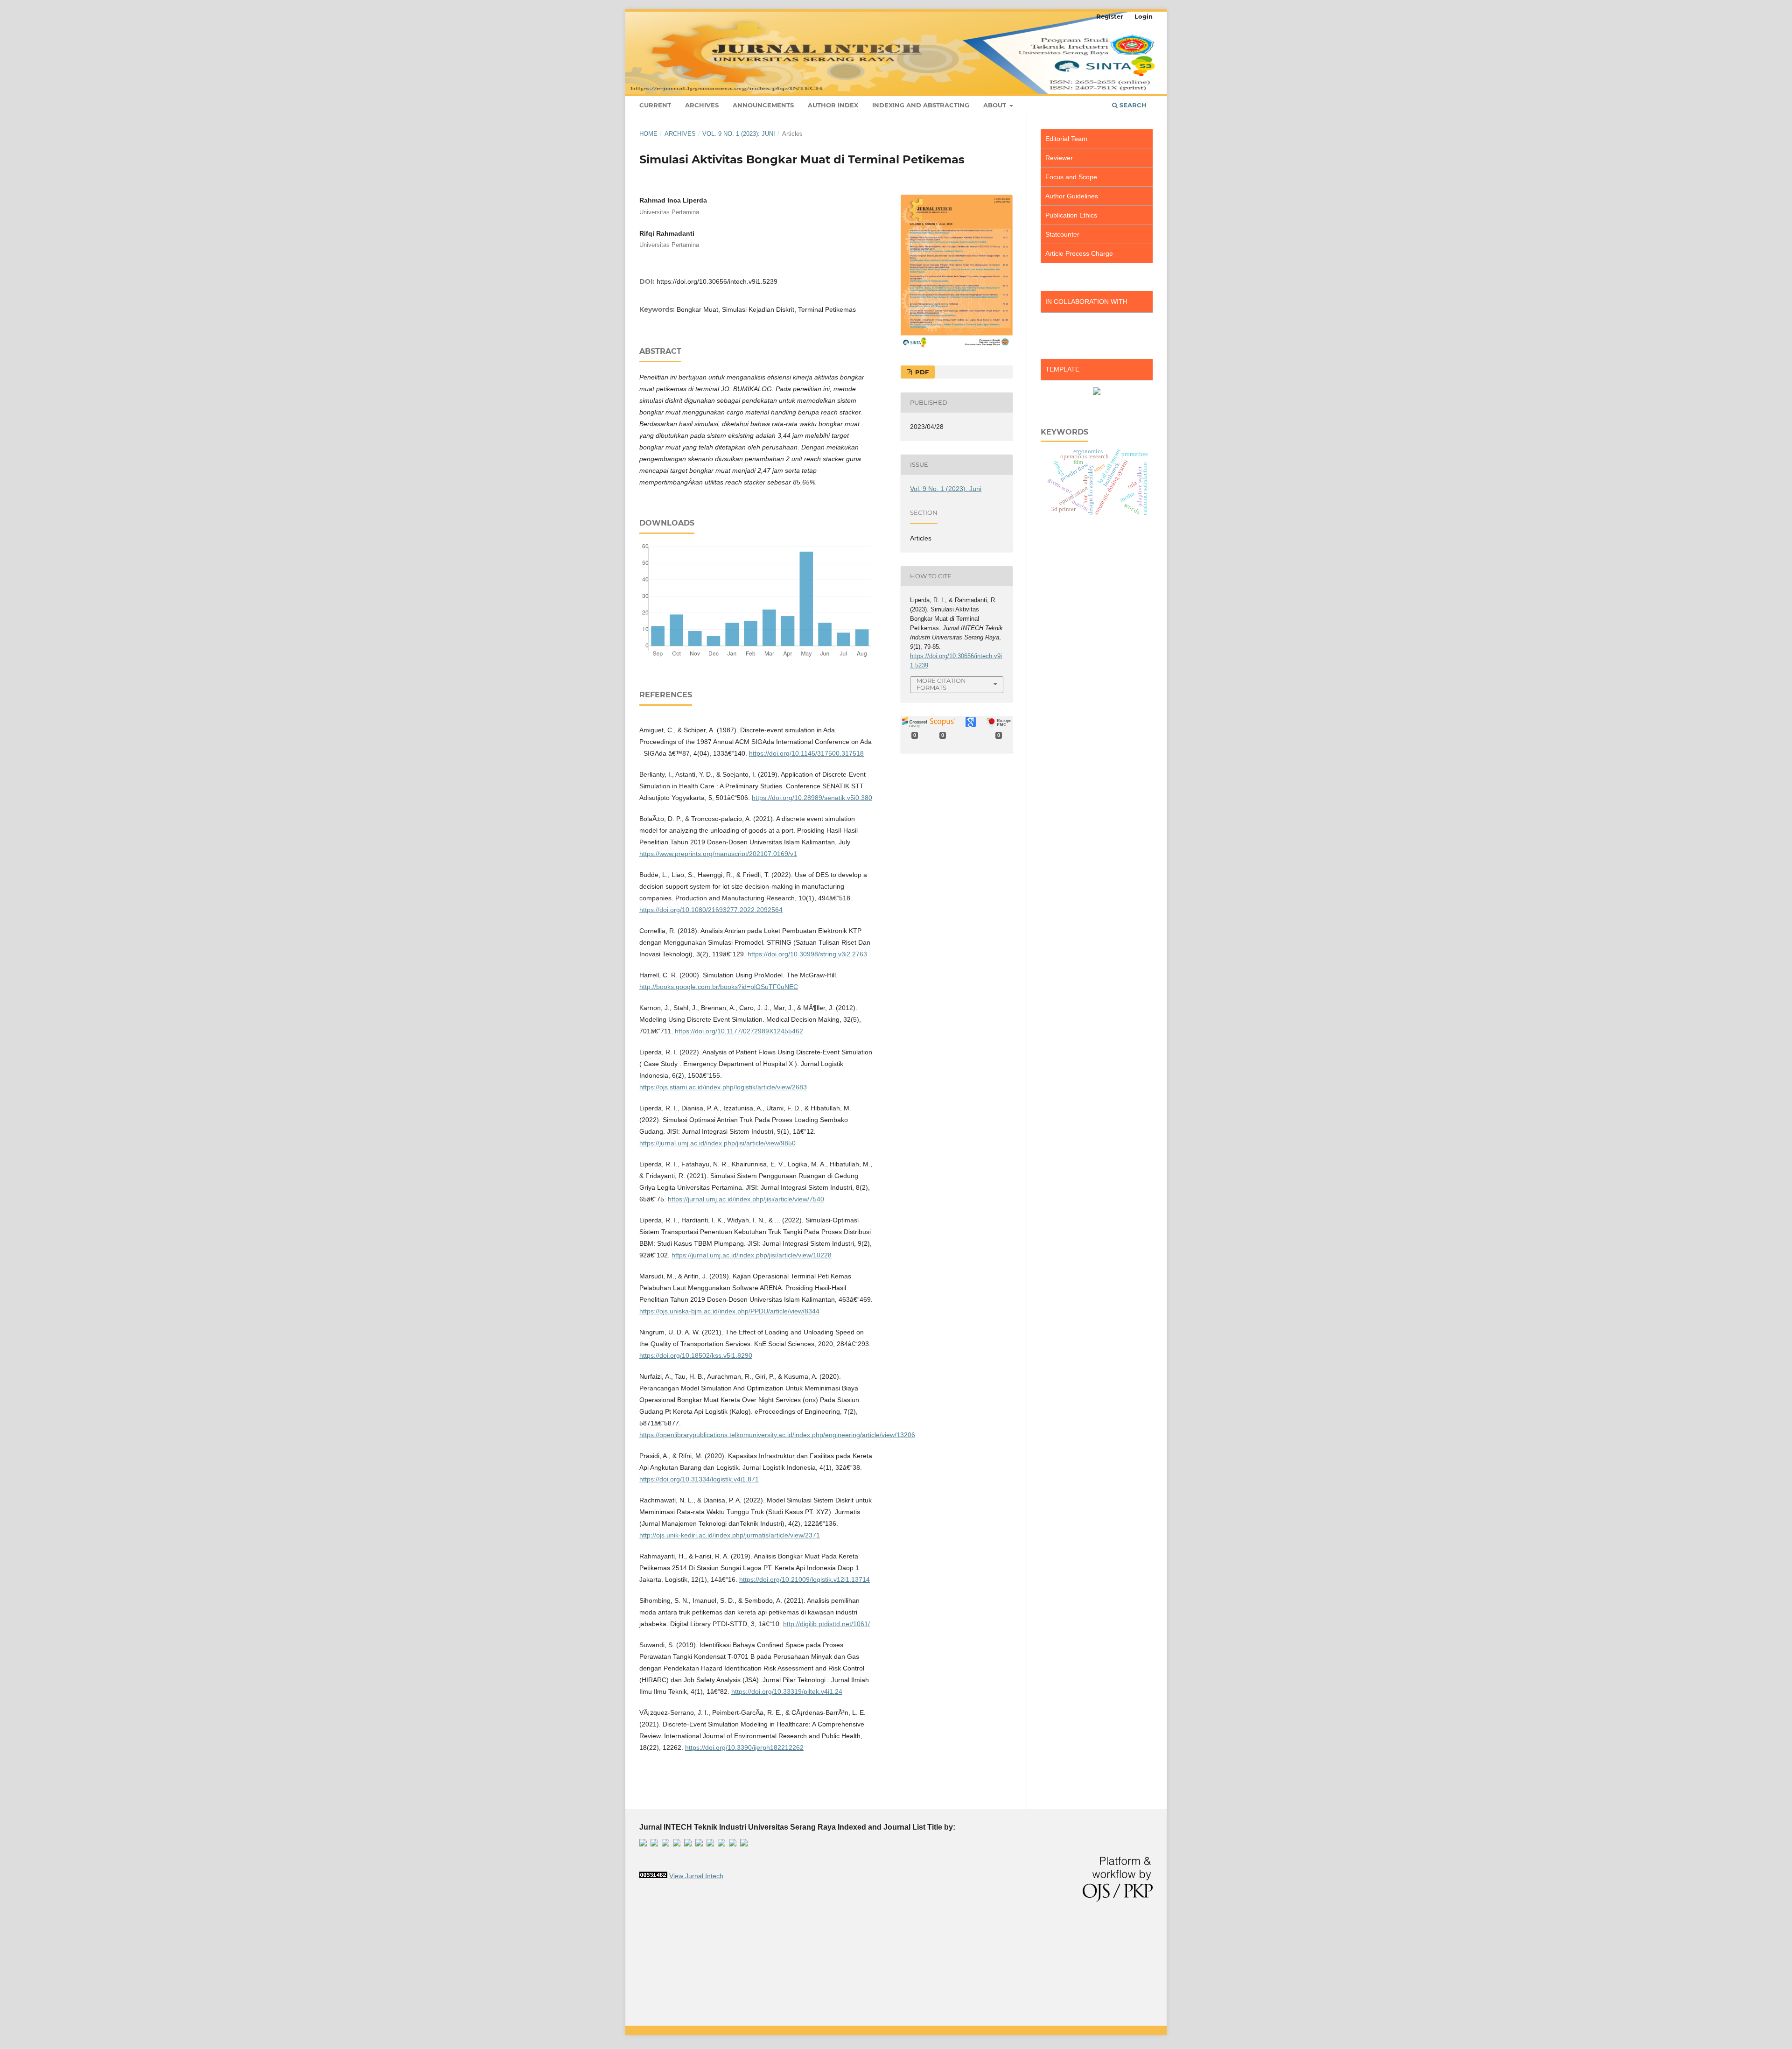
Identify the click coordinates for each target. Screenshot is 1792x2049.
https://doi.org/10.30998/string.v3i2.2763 (807, 954)
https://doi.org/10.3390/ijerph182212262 (744, 1747)
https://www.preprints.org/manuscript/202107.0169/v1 (718, 854)
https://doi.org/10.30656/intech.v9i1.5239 (717, 281)
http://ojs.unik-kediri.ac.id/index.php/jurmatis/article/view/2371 (730, 1535)
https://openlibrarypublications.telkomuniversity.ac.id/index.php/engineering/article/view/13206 (777, 1435)
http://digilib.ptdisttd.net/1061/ (826, 1624)
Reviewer (1059, 158)
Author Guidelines (1072, 196)
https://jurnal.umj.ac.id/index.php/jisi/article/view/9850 (717, 1143)
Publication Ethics (1071, 215)
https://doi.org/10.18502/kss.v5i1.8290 (696, 1355)
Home (648, 134)
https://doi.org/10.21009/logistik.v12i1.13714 (805, 1579)
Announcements (763, 105)
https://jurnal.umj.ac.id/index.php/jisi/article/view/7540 (746, 1199)
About (996, 105)
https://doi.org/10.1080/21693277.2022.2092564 (711, 910)
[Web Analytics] (653, 1876)
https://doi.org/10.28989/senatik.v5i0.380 (812, 798)
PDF (921, 372)
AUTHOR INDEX (833, 105)
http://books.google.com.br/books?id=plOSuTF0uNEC (719, 987)
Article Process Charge (1079, 253)
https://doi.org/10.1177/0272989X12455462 (739, 1031)
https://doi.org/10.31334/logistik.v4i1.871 (699, 1479)
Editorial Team (1066, 139)
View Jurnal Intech (696, 1876)
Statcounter (1062, 234)
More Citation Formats (941, 684)
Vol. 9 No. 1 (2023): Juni (739, 134)
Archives (702, 105)
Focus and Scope (1071, 177)
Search (1132, 105)
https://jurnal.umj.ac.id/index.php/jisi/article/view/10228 (752, 1255)
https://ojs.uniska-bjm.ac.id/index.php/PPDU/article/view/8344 (729, 1311)
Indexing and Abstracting (921, 105)
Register (1110, 16)
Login (1144, 16)
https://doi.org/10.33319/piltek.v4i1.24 (787, 1691)
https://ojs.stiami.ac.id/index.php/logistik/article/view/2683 (723, 1087)
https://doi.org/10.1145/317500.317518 (806, 753)
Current (655, 105)
